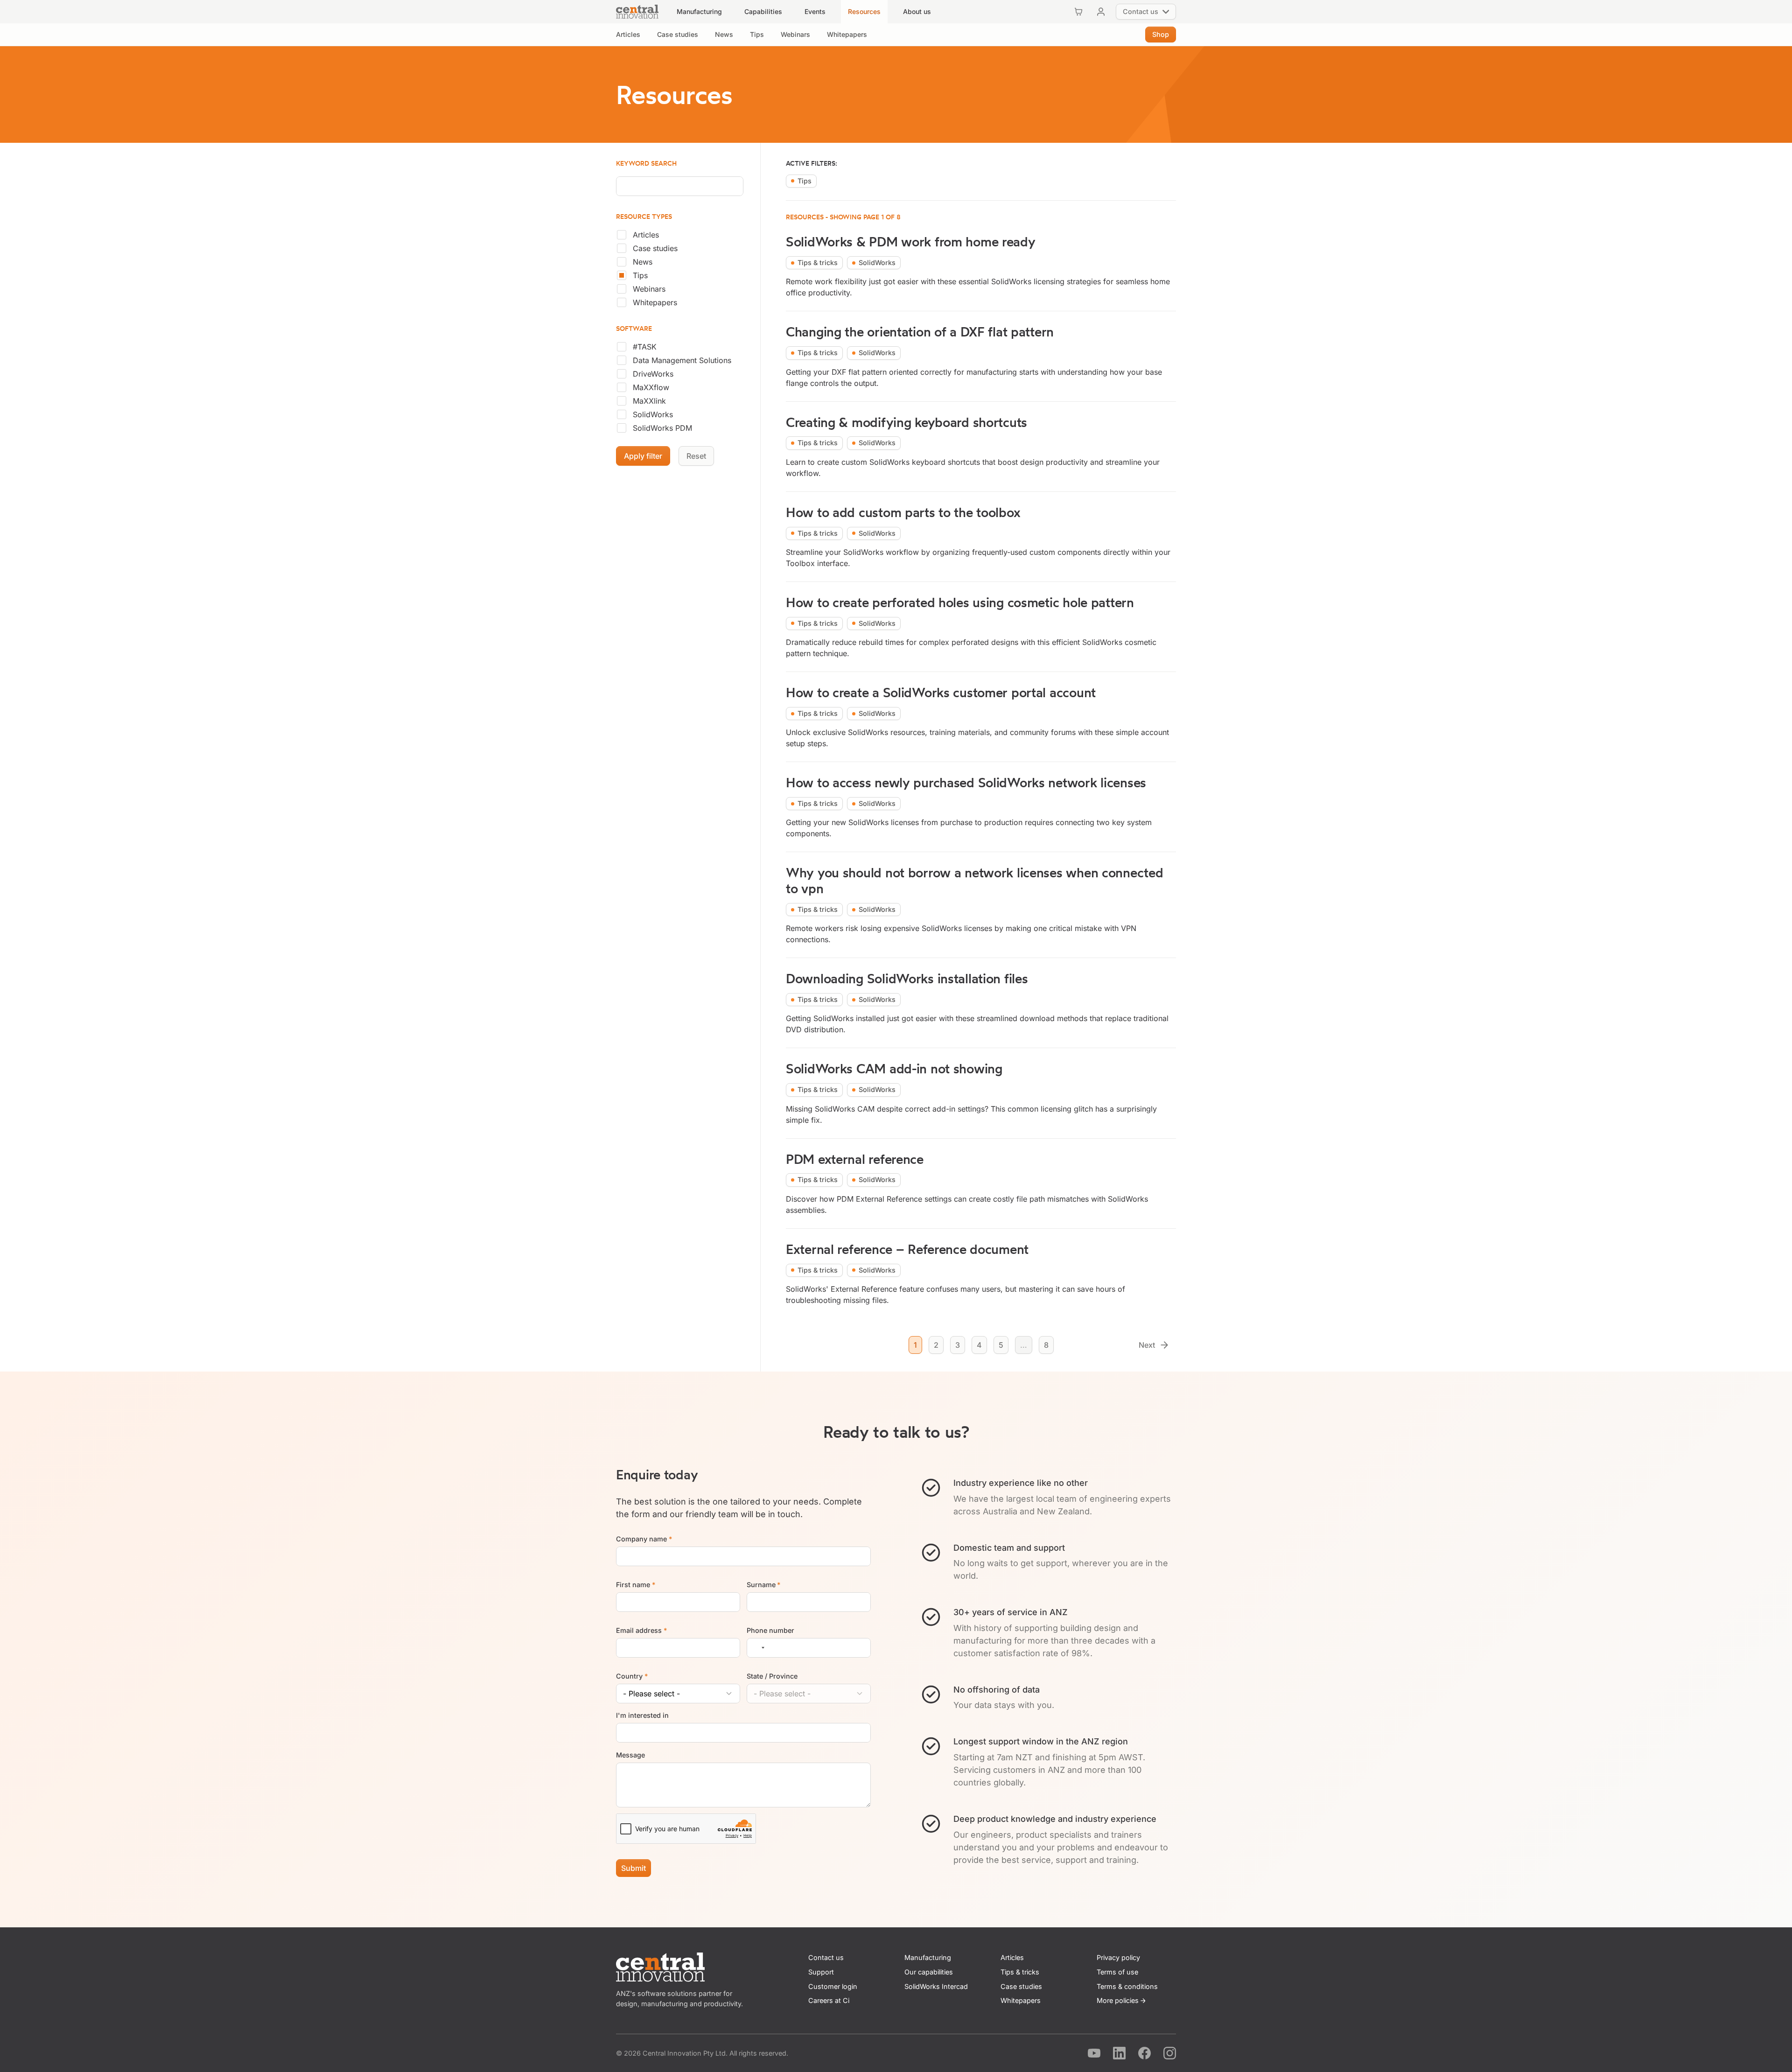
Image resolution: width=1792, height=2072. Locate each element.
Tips (640, 275)
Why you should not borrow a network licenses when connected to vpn (974, 880)
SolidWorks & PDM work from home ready (911, 241)
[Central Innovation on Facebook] (1144, 2053)
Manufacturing (928, 1957)
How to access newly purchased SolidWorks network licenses (966, 782)
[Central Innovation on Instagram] (1170, 2053)
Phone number (770, 1630)
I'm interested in (642, 1715)
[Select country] (757, 1648)
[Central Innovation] (637, 12)
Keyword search (646, 164)
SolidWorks (653, 414)
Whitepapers (655, 302)
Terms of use (1117, 1972)
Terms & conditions (1127, 1986)
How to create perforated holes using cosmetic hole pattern (960, 602)
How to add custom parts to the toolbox (903, 512)
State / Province (772, 1676)
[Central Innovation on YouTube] (1094, 2053)
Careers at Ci (829, 2000)
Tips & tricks (1020, 1972)
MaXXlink (649, 401)
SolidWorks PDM (662, 428)
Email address (641, 1630)
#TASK (645, 347)
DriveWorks (653, 374)
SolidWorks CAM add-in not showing (894, 1068)
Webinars (649, 289)
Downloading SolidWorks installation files (907, 978)
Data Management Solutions (682, 360)
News (643, 262)
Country (632, 1676)
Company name (644, 1539)
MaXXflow (651, 387)
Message (630, 1755)
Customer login (833, 1986)
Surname (764, 1585)
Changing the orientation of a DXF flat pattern (920, 332)
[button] (699, 12)
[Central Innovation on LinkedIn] (1119, 2053)
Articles (646, 235)
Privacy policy (1118, 1957)
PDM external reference (855, 1159)
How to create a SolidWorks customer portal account (941, 692)
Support (821, 1972)
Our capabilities (929, 1972)
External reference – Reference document (907, 1249)
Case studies (655, 248)
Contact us (826, 1957)
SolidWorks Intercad (936, 1986)
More (1118, 2000)
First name (636, 1585)
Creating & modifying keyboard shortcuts (906, 422)
